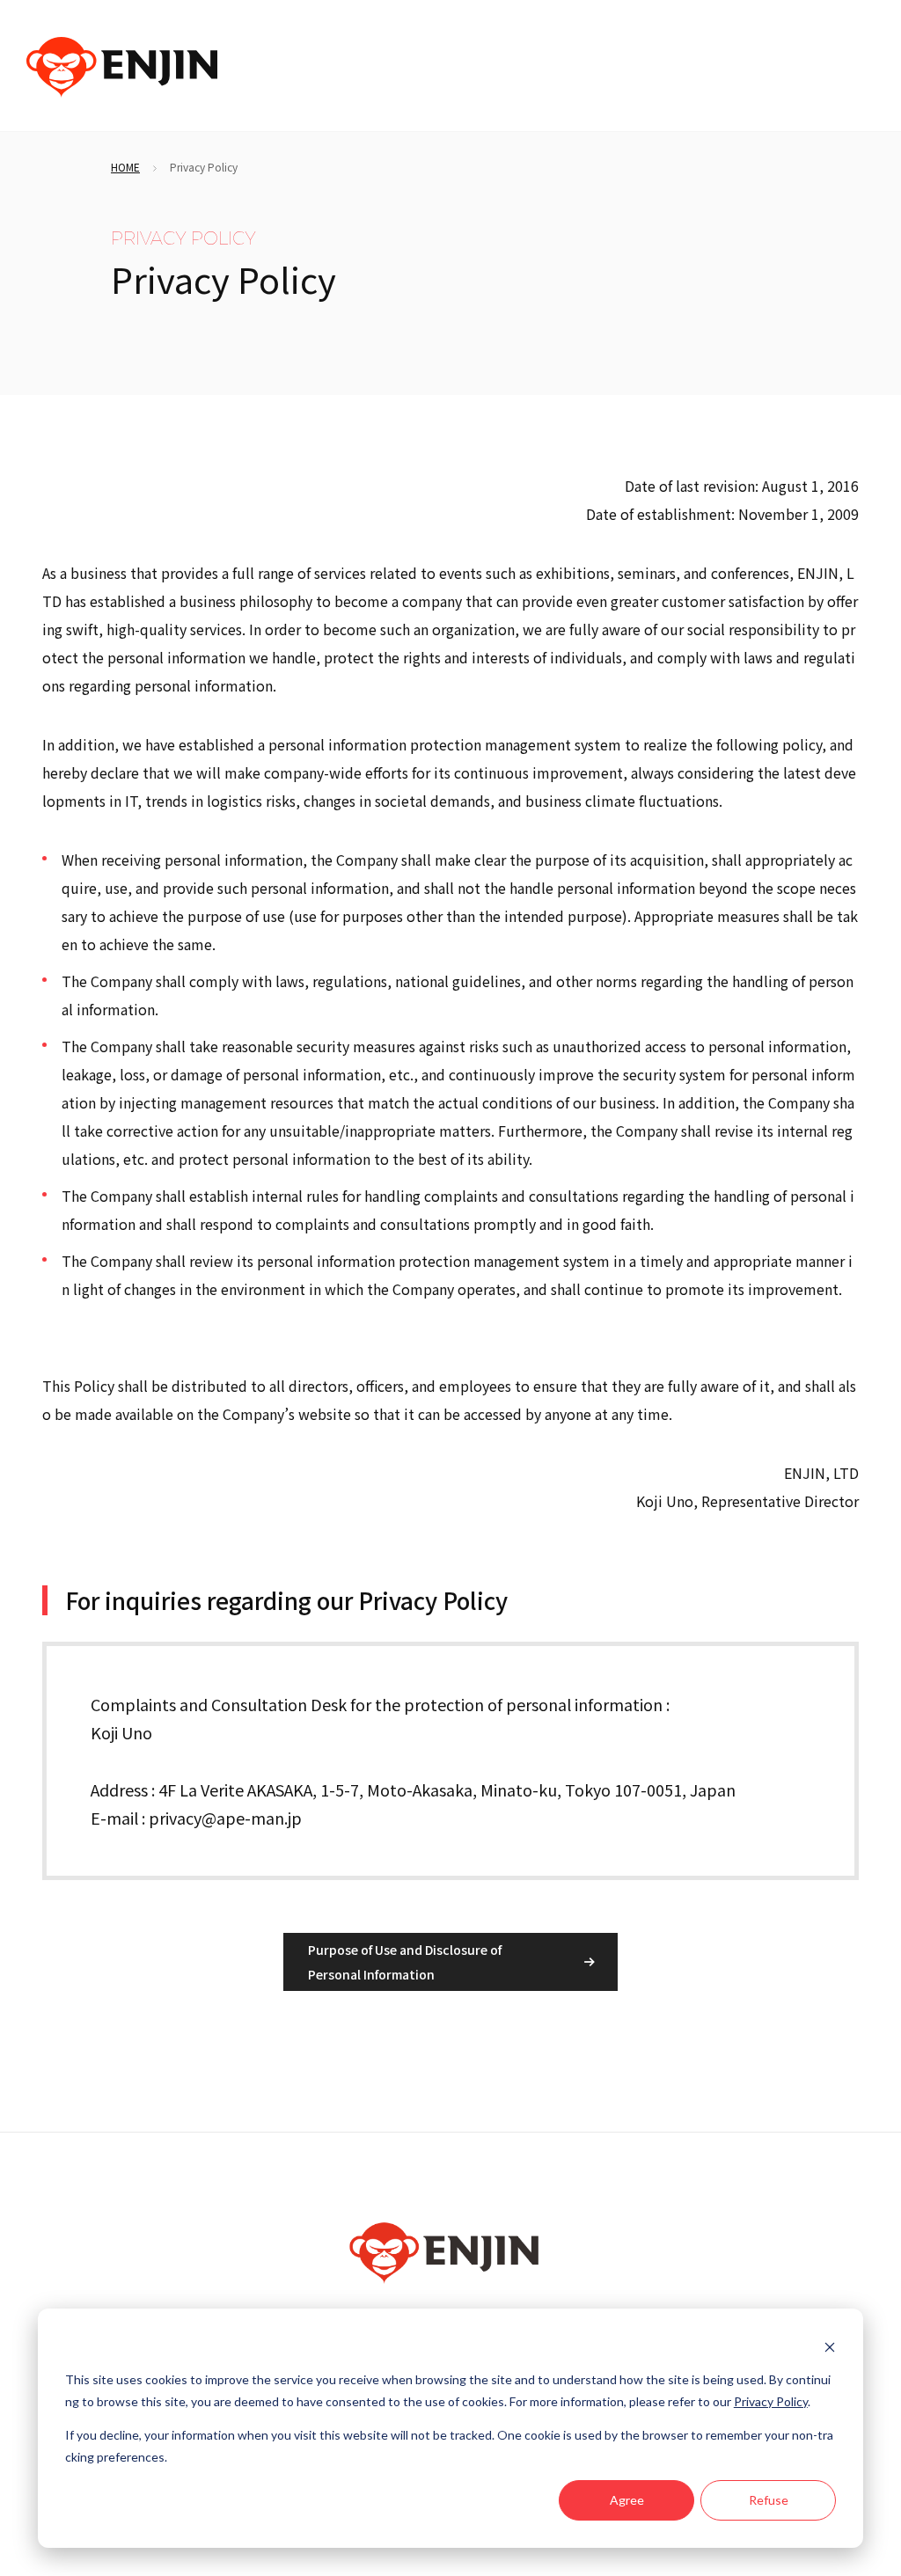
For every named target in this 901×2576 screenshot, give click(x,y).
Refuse (769, 2500)
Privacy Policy (771, 2401)
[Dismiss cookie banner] (830, 2347)
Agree (627, 2500)
